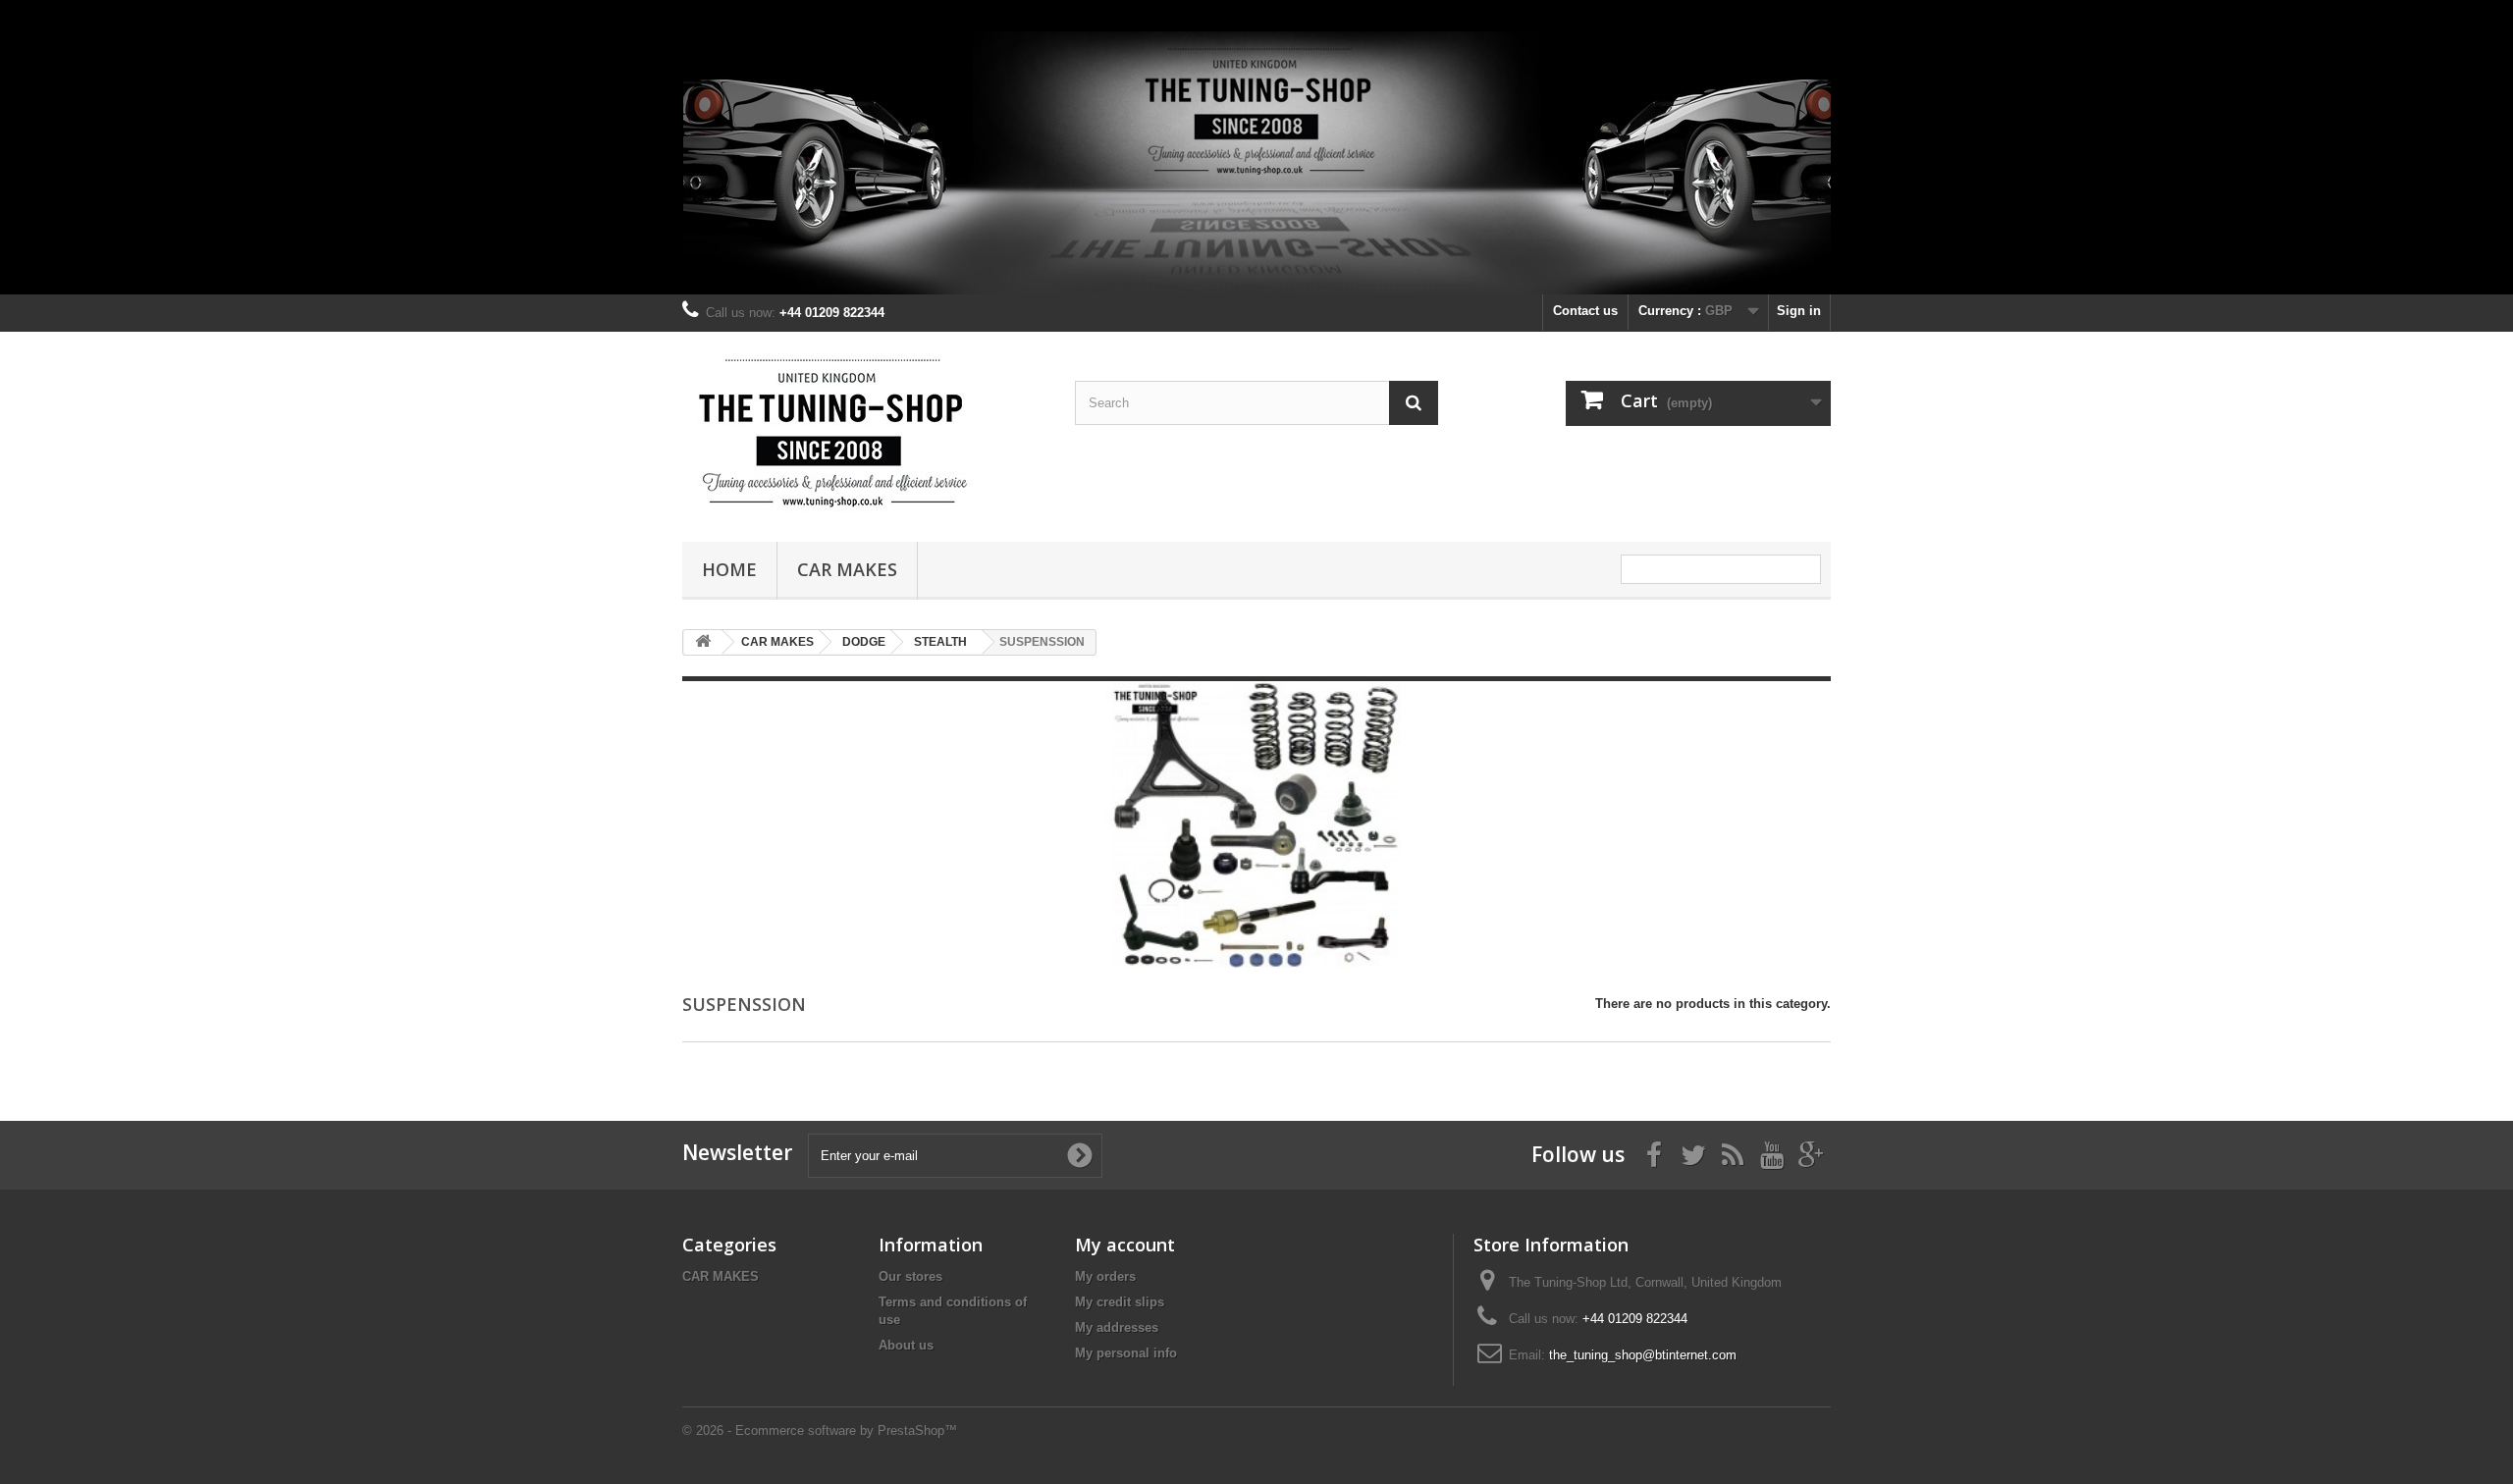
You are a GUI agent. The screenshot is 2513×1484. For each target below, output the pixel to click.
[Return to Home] (703, 642)
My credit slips (1120, 1302)
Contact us (1585, 311)
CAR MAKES (847, 569)
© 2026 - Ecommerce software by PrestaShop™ (820, 1431)
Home (729, 569)
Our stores (910, 1276)
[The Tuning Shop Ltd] (864, 432)
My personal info (1126, 1353)
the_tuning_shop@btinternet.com (1643, 1355)
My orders (1105, 1276)
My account (1125, 1245)
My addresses (1117, 1327)
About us (906, 1345)
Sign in (1799, 311)
